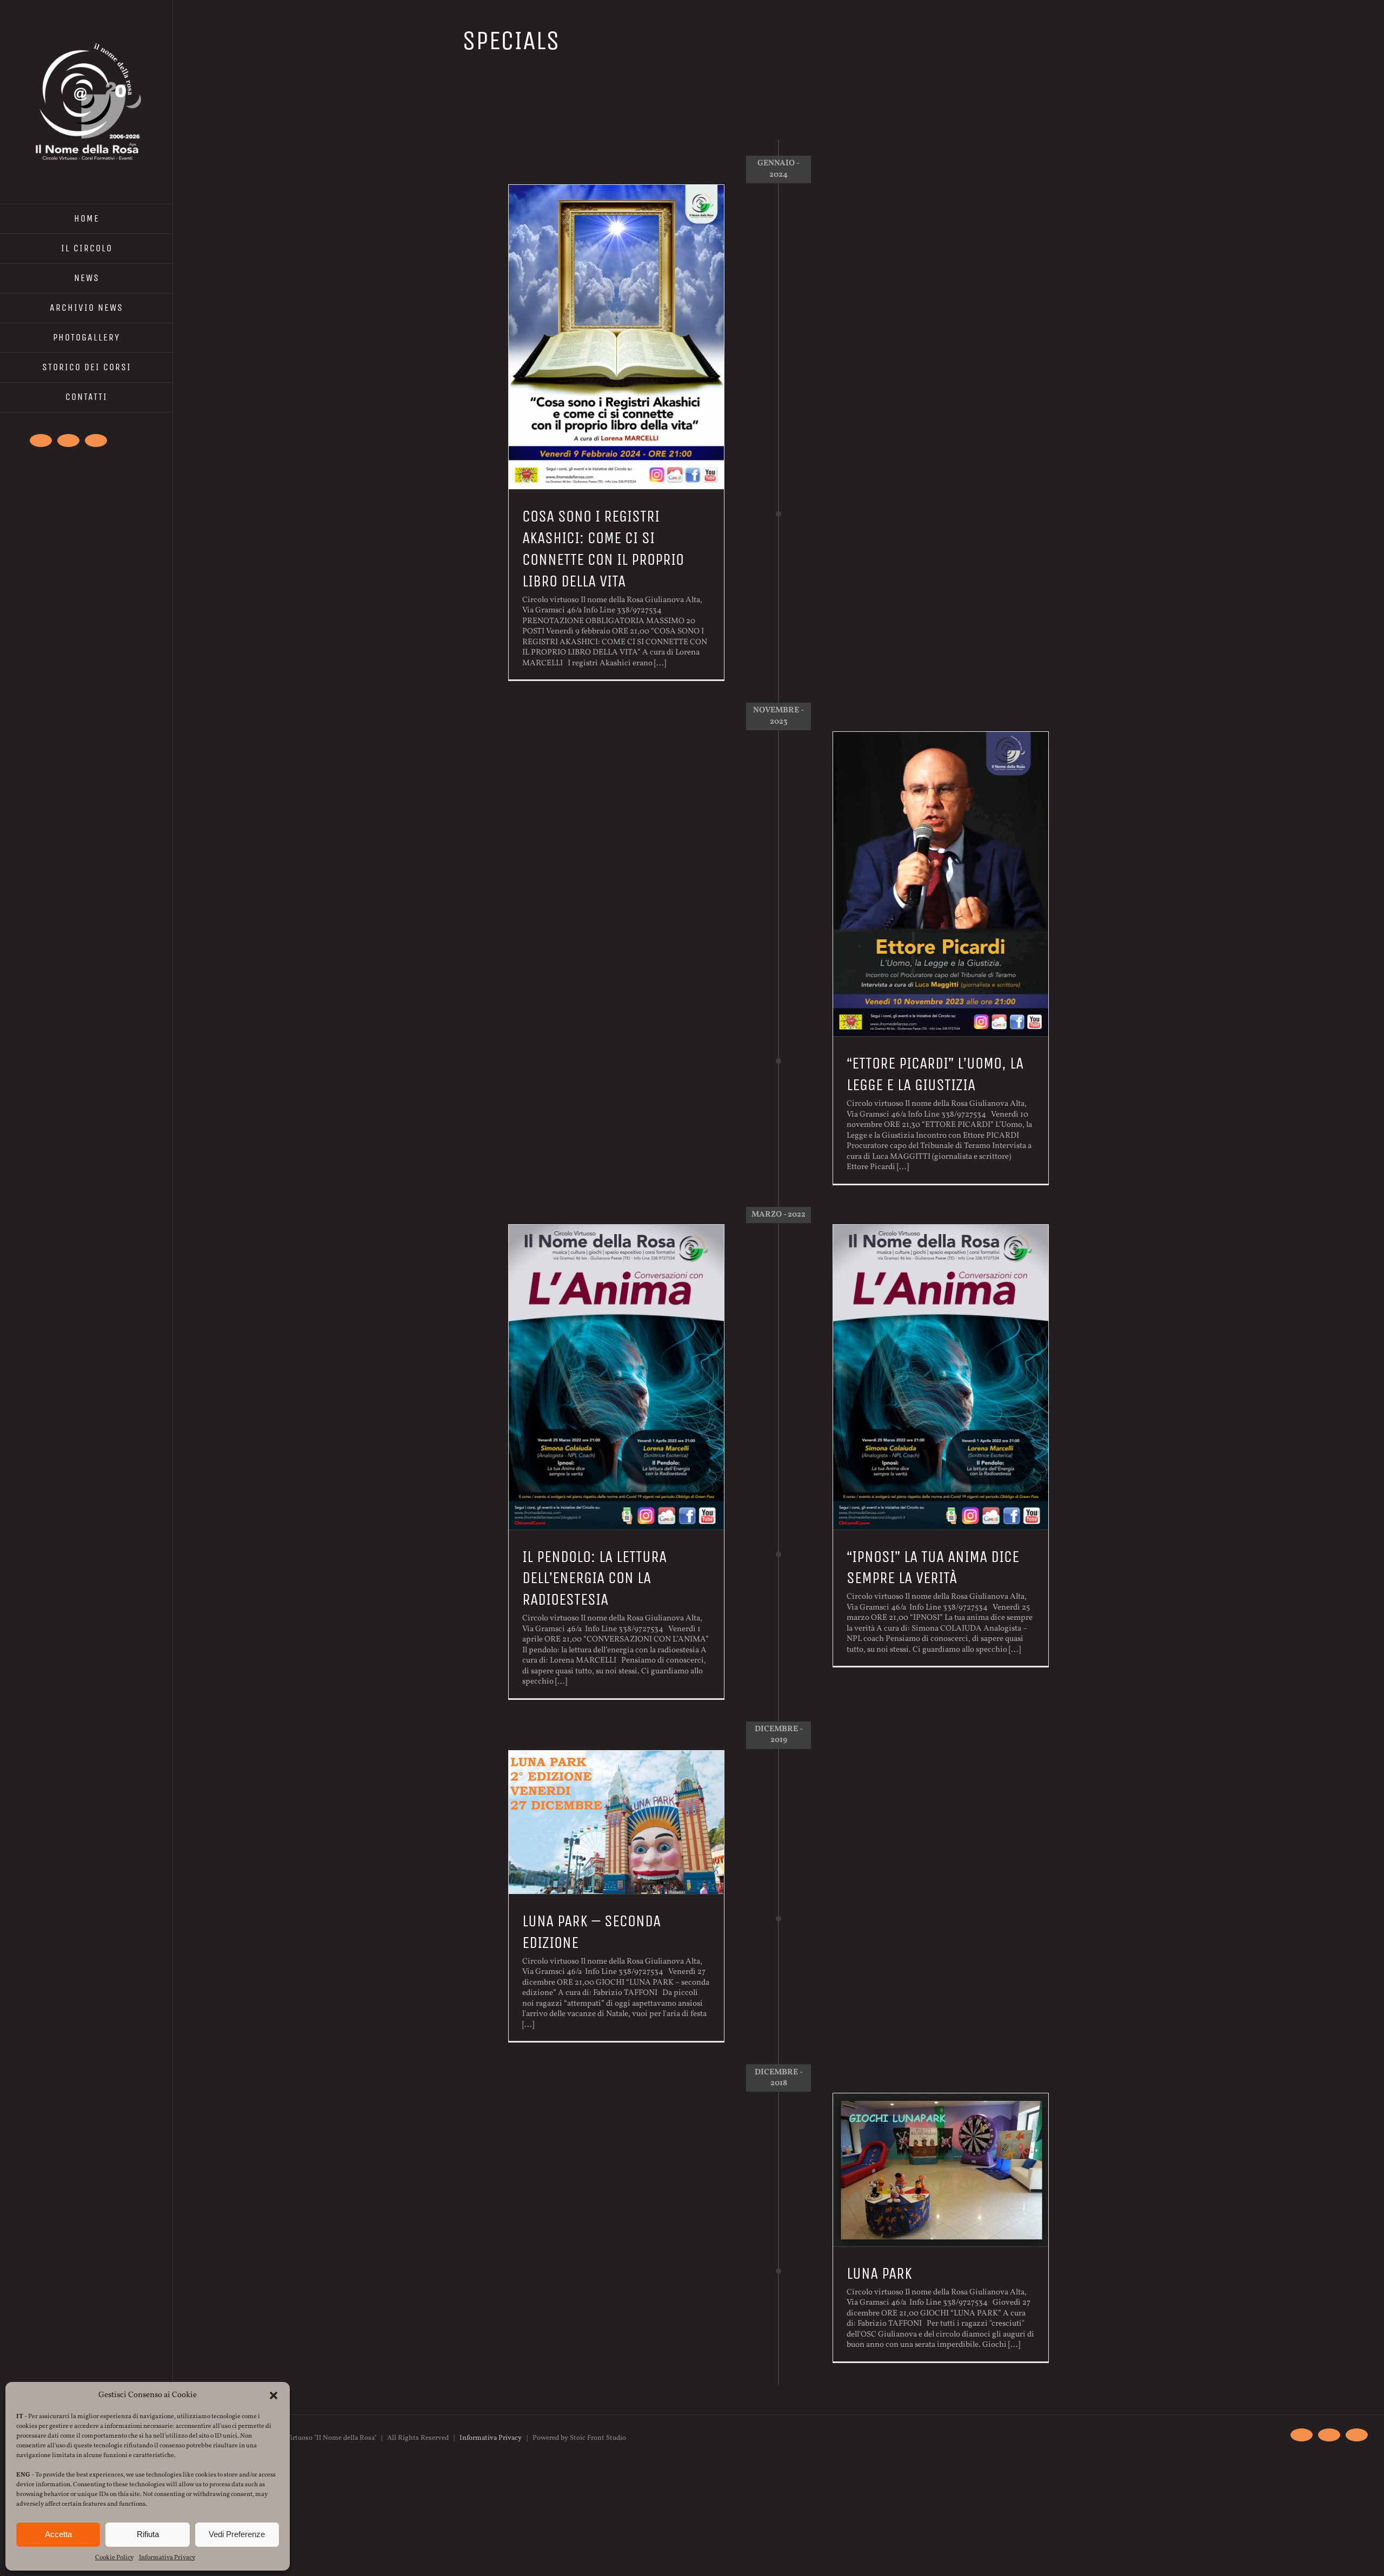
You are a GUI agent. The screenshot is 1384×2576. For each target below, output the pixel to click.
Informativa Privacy (167, 2558)
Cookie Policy (114, 2558)
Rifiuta (148, 2534)
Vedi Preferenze (237, 2534)
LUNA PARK (879, 2273)
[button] (274, 2395)
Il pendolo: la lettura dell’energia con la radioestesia (594, 1578)
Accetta (58, 2534)
